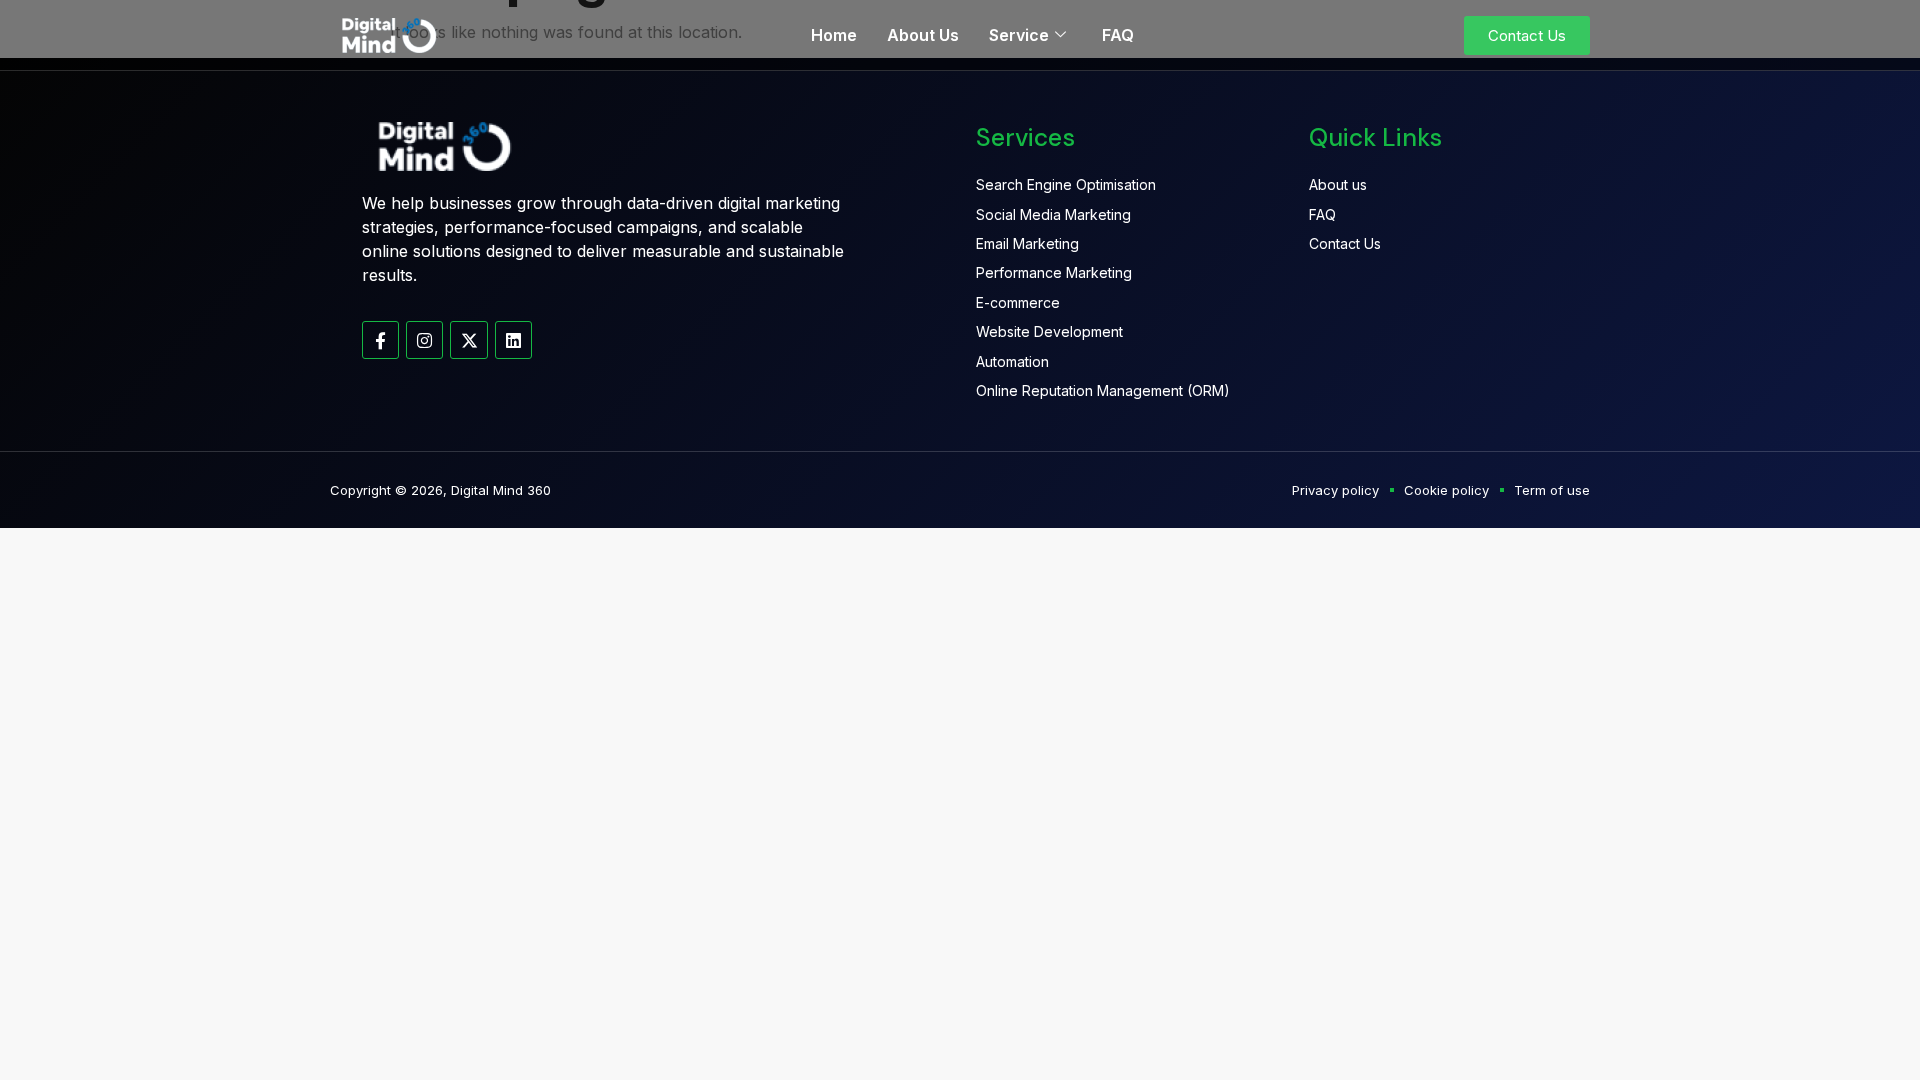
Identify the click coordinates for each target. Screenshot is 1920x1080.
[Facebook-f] (380, 339)
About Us (923, 35)
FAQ (1118, 35)
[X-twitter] (468, 339)
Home (834, 35)
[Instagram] (424, 339)
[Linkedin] (513, 339)
